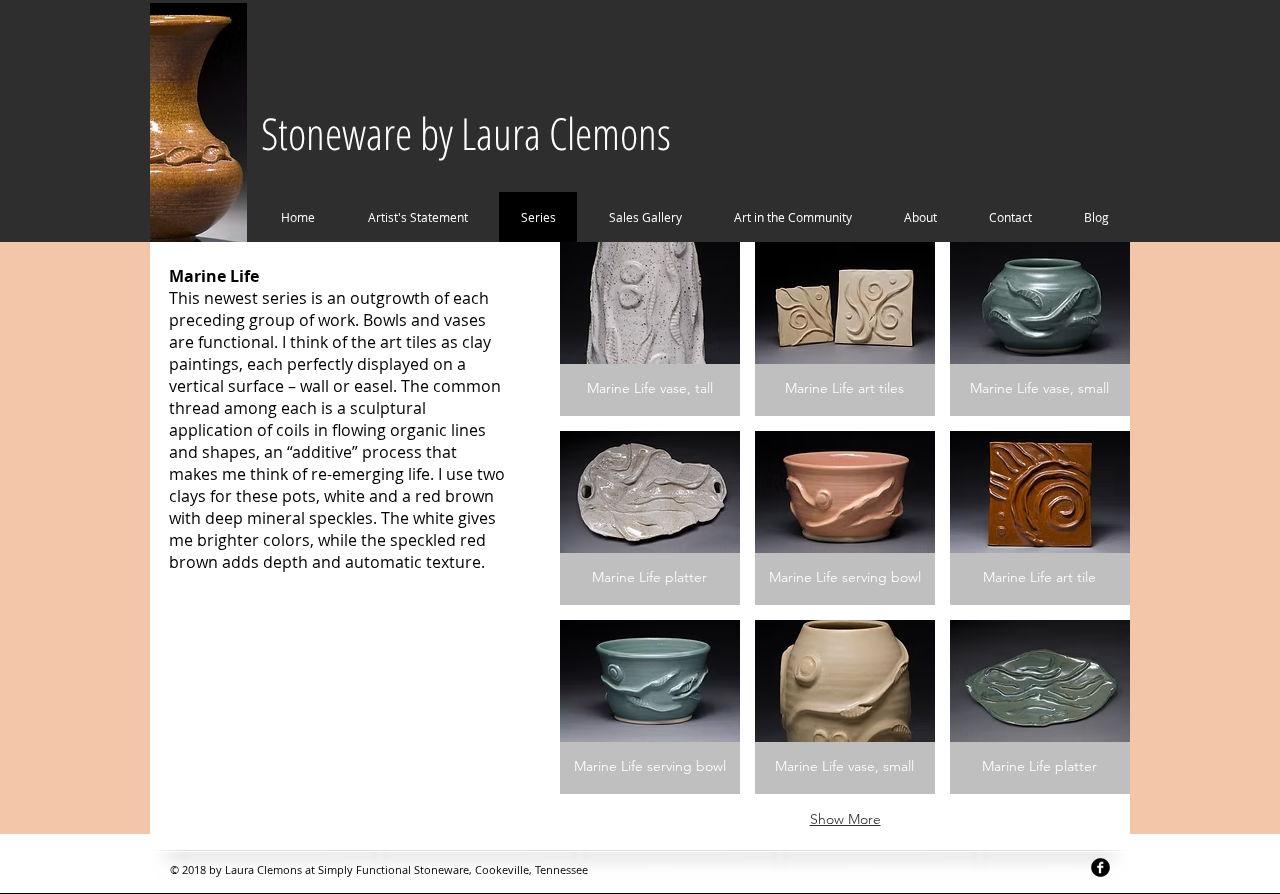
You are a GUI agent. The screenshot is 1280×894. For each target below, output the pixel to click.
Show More (845, 819)
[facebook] (1100, 867)
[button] (650, 329)
